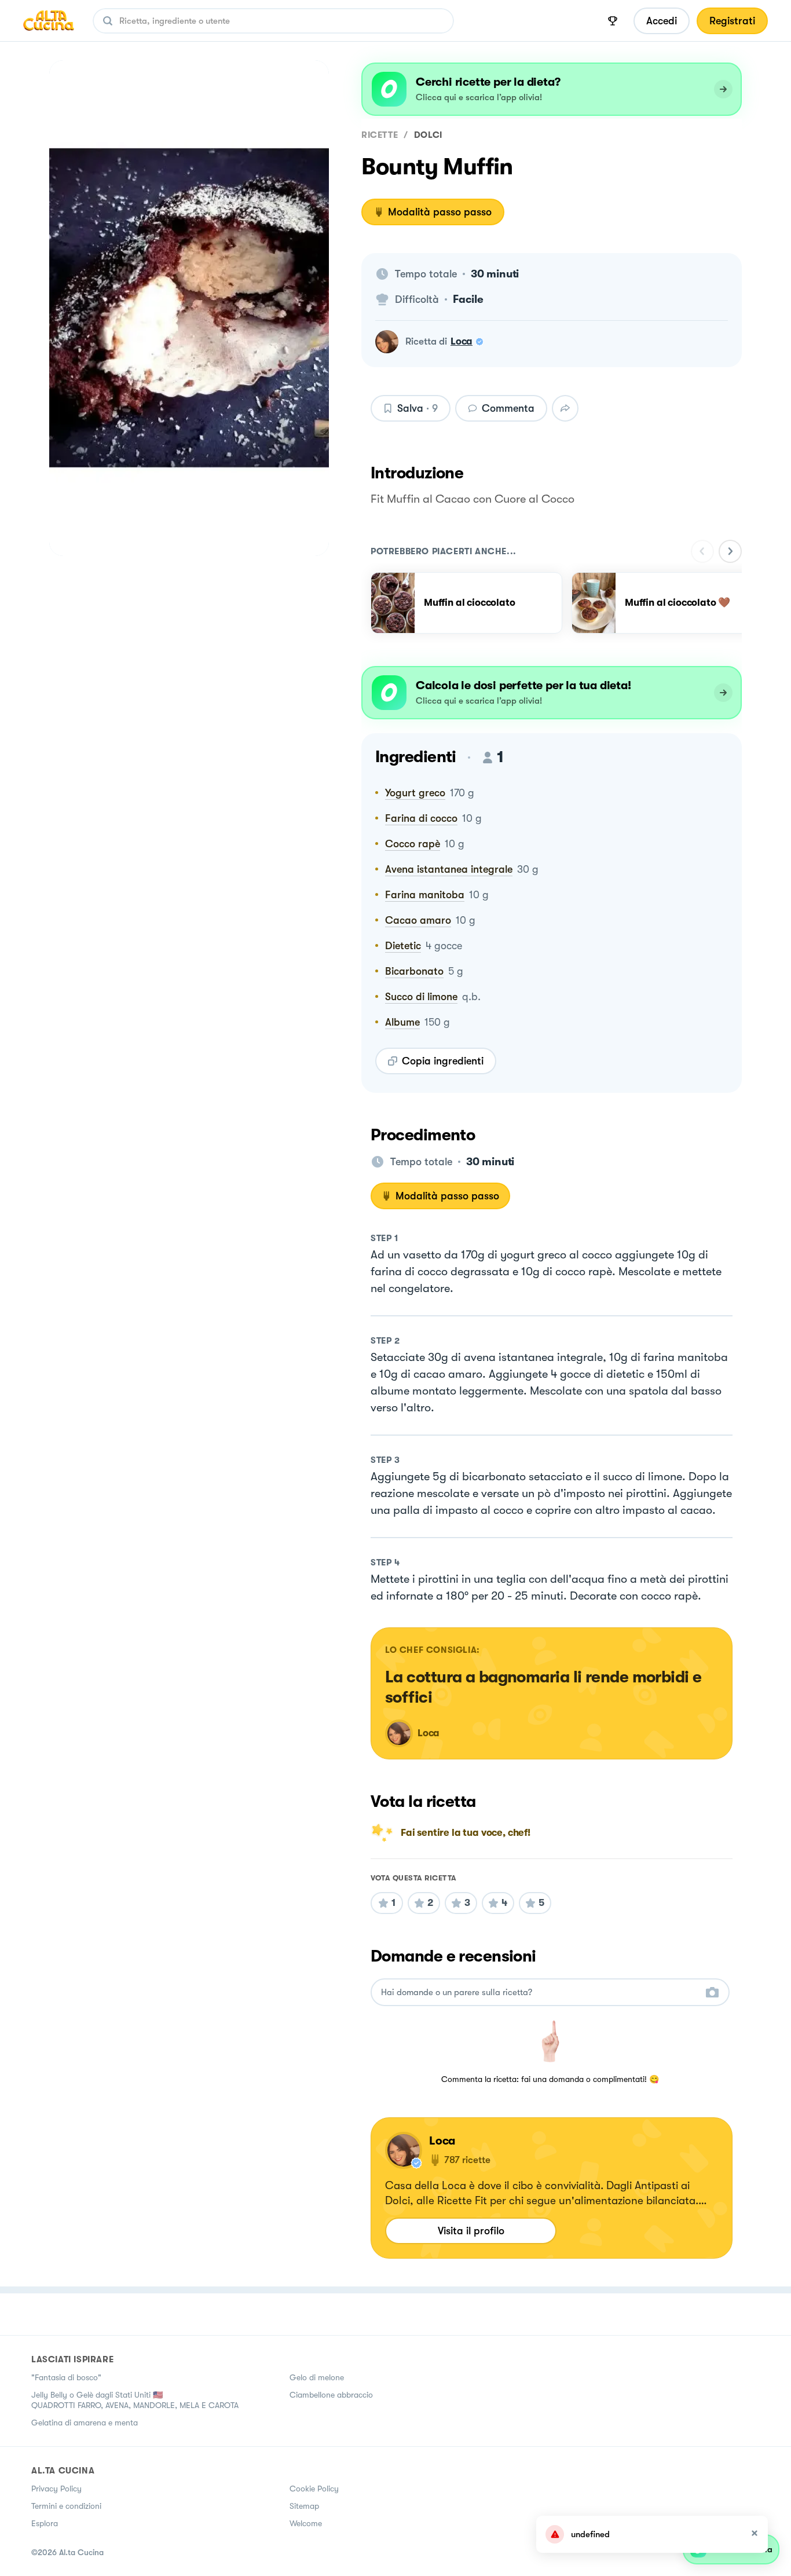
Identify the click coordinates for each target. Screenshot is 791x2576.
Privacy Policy (56, 2489)
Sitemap (304, 2506)
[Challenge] (613, 21)
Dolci (428, 135)
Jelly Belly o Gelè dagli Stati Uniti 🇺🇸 (97, 2395)
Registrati (732, 21)
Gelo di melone (317, 2377)
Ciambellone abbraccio (331, 2395)
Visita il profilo (471, 2231)
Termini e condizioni (66, 2506)
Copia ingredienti (443, 1061)
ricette (380, 135)
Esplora (45, 2523)
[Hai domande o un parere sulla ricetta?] (540, 1993)
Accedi (662, 21)
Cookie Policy (314, 2489)
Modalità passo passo (440, 212)
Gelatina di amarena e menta (85, 2423)
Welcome (306, 2523)
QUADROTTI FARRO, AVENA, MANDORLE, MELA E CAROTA (135, 2405)
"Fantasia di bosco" (66, 2377)
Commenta (508, 408)
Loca (462, 341)
